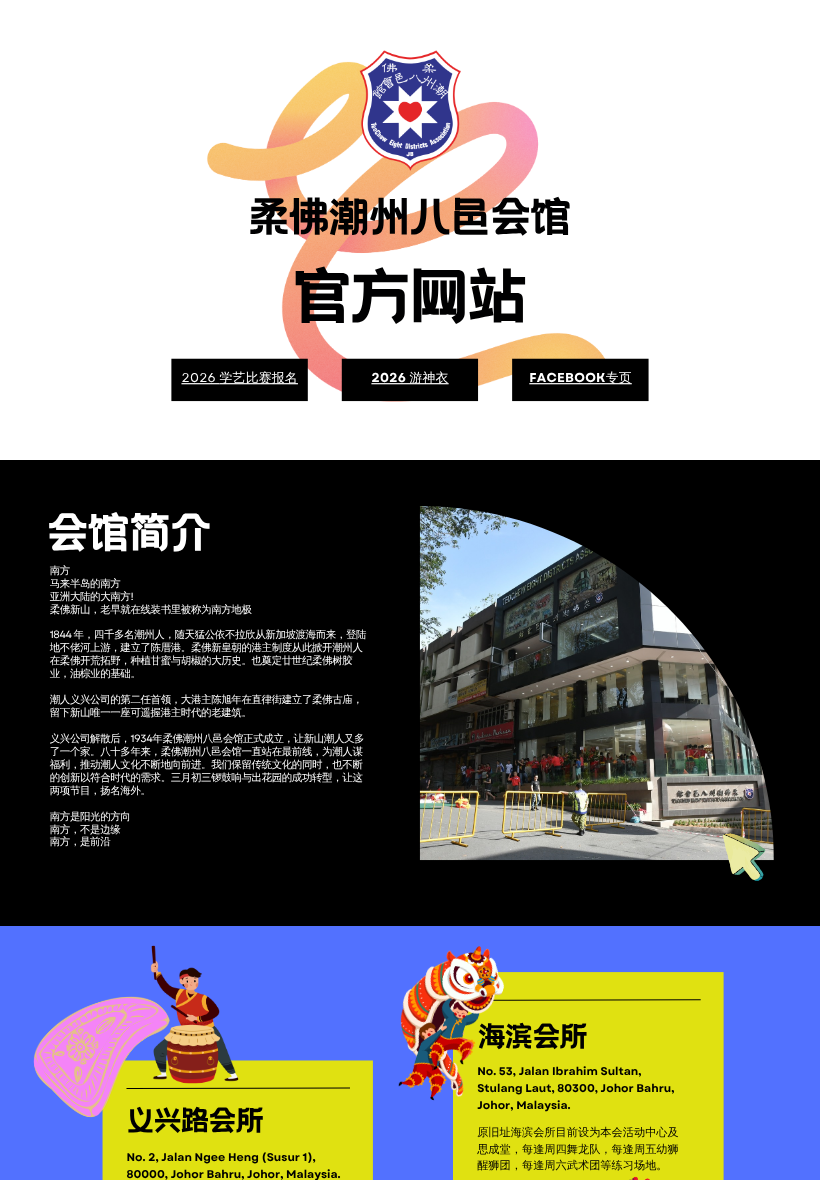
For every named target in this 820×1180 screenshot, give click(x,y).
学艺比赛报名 (259, 378)
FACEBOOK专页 (580, 378)
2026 (200, 378)
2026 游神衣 (409, 378)
